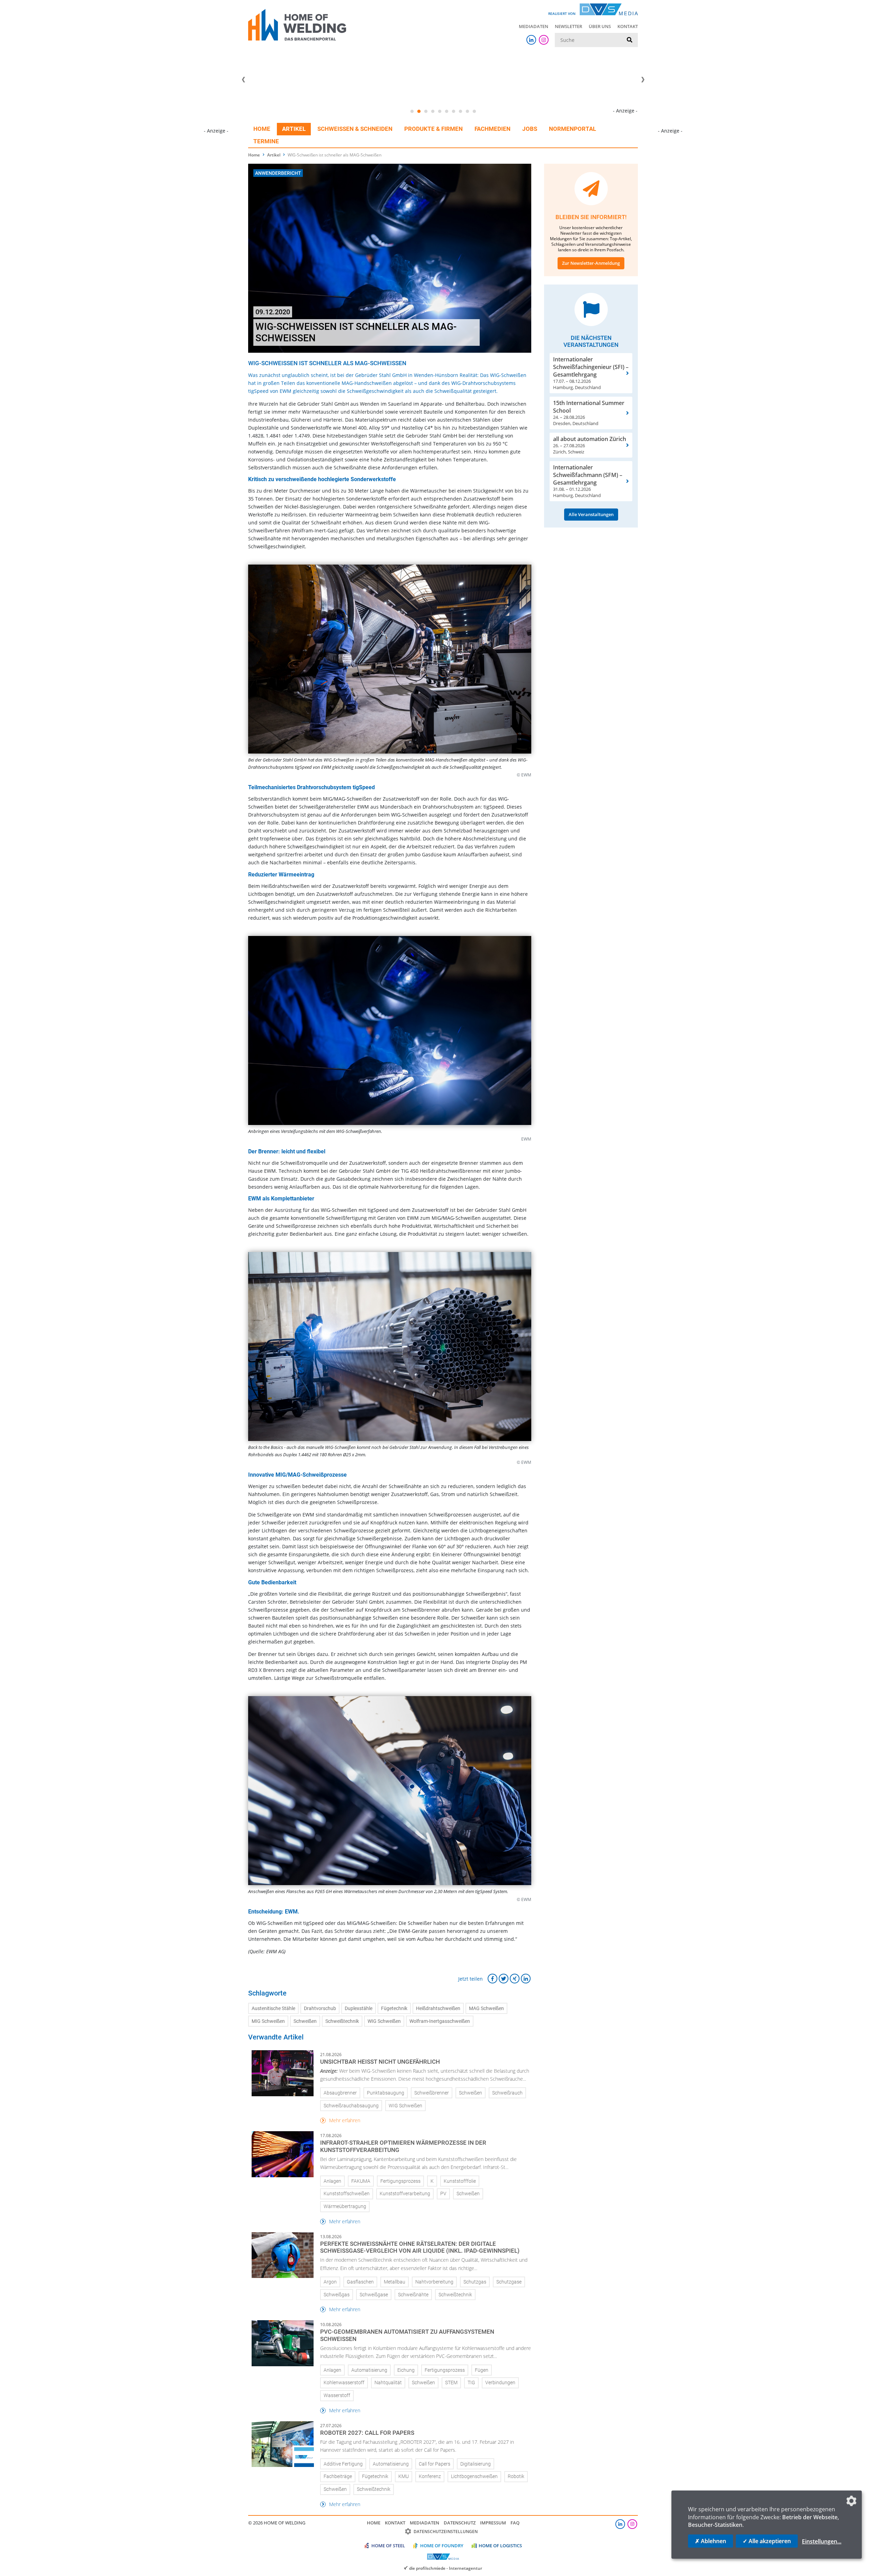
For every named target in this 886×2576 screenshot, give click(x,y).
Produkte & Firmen (433, 129)
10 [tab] (474, 111)
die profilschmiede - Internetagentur (446, 2568)
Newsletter (568, 26)
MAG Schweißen (486, 2008)
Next (643, 80)
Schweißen (305, 2021)
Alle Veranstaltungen (591, 514)
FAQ (515, 2523)
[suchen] (630, 40)
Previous (243, 80)
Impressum (493, 2523)
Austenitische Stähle (273, 2008)
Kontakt (628, 26)
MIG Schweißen (268, 2021)
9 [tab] (467, 111)
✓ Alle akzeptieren (767, 2541)
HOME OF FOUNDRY (442, 2546)
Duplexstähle (359, 2008)
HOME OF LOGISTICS (500, 2546)
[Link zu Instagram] (544, 40)
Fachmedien (492, 129)
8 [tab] (460, 111)
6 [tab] (446, 111)
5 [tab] (440, 111)
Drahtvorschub (320, 2008)
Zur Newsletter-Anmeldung (591, 263)
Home (262, 129)
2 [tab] (419, 111)
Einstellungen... (822, 2541)
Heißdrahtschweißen (438, 2008)
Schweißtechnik (342, 2021)
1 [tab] (412, 111)
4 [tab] (433, 111)
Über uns (600, 26)
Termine (266, 141)
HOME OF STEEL (388, 2546)
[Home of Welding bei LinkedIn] (531, 40)
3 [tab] (426, 111)
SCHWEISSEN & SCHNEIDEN (355, 129)
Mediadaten (534, 26)
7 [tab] (453, 111)
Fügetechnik (394, 2008)
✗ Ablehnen (711, 2541)
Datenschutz (460, 2523)
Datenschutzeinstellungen (446, 2532)
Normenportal (572, 129)
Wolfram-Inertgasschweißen (440, 2021)
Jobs (530, 129)
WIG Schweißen (384, 2021)
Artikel (294, 129)
